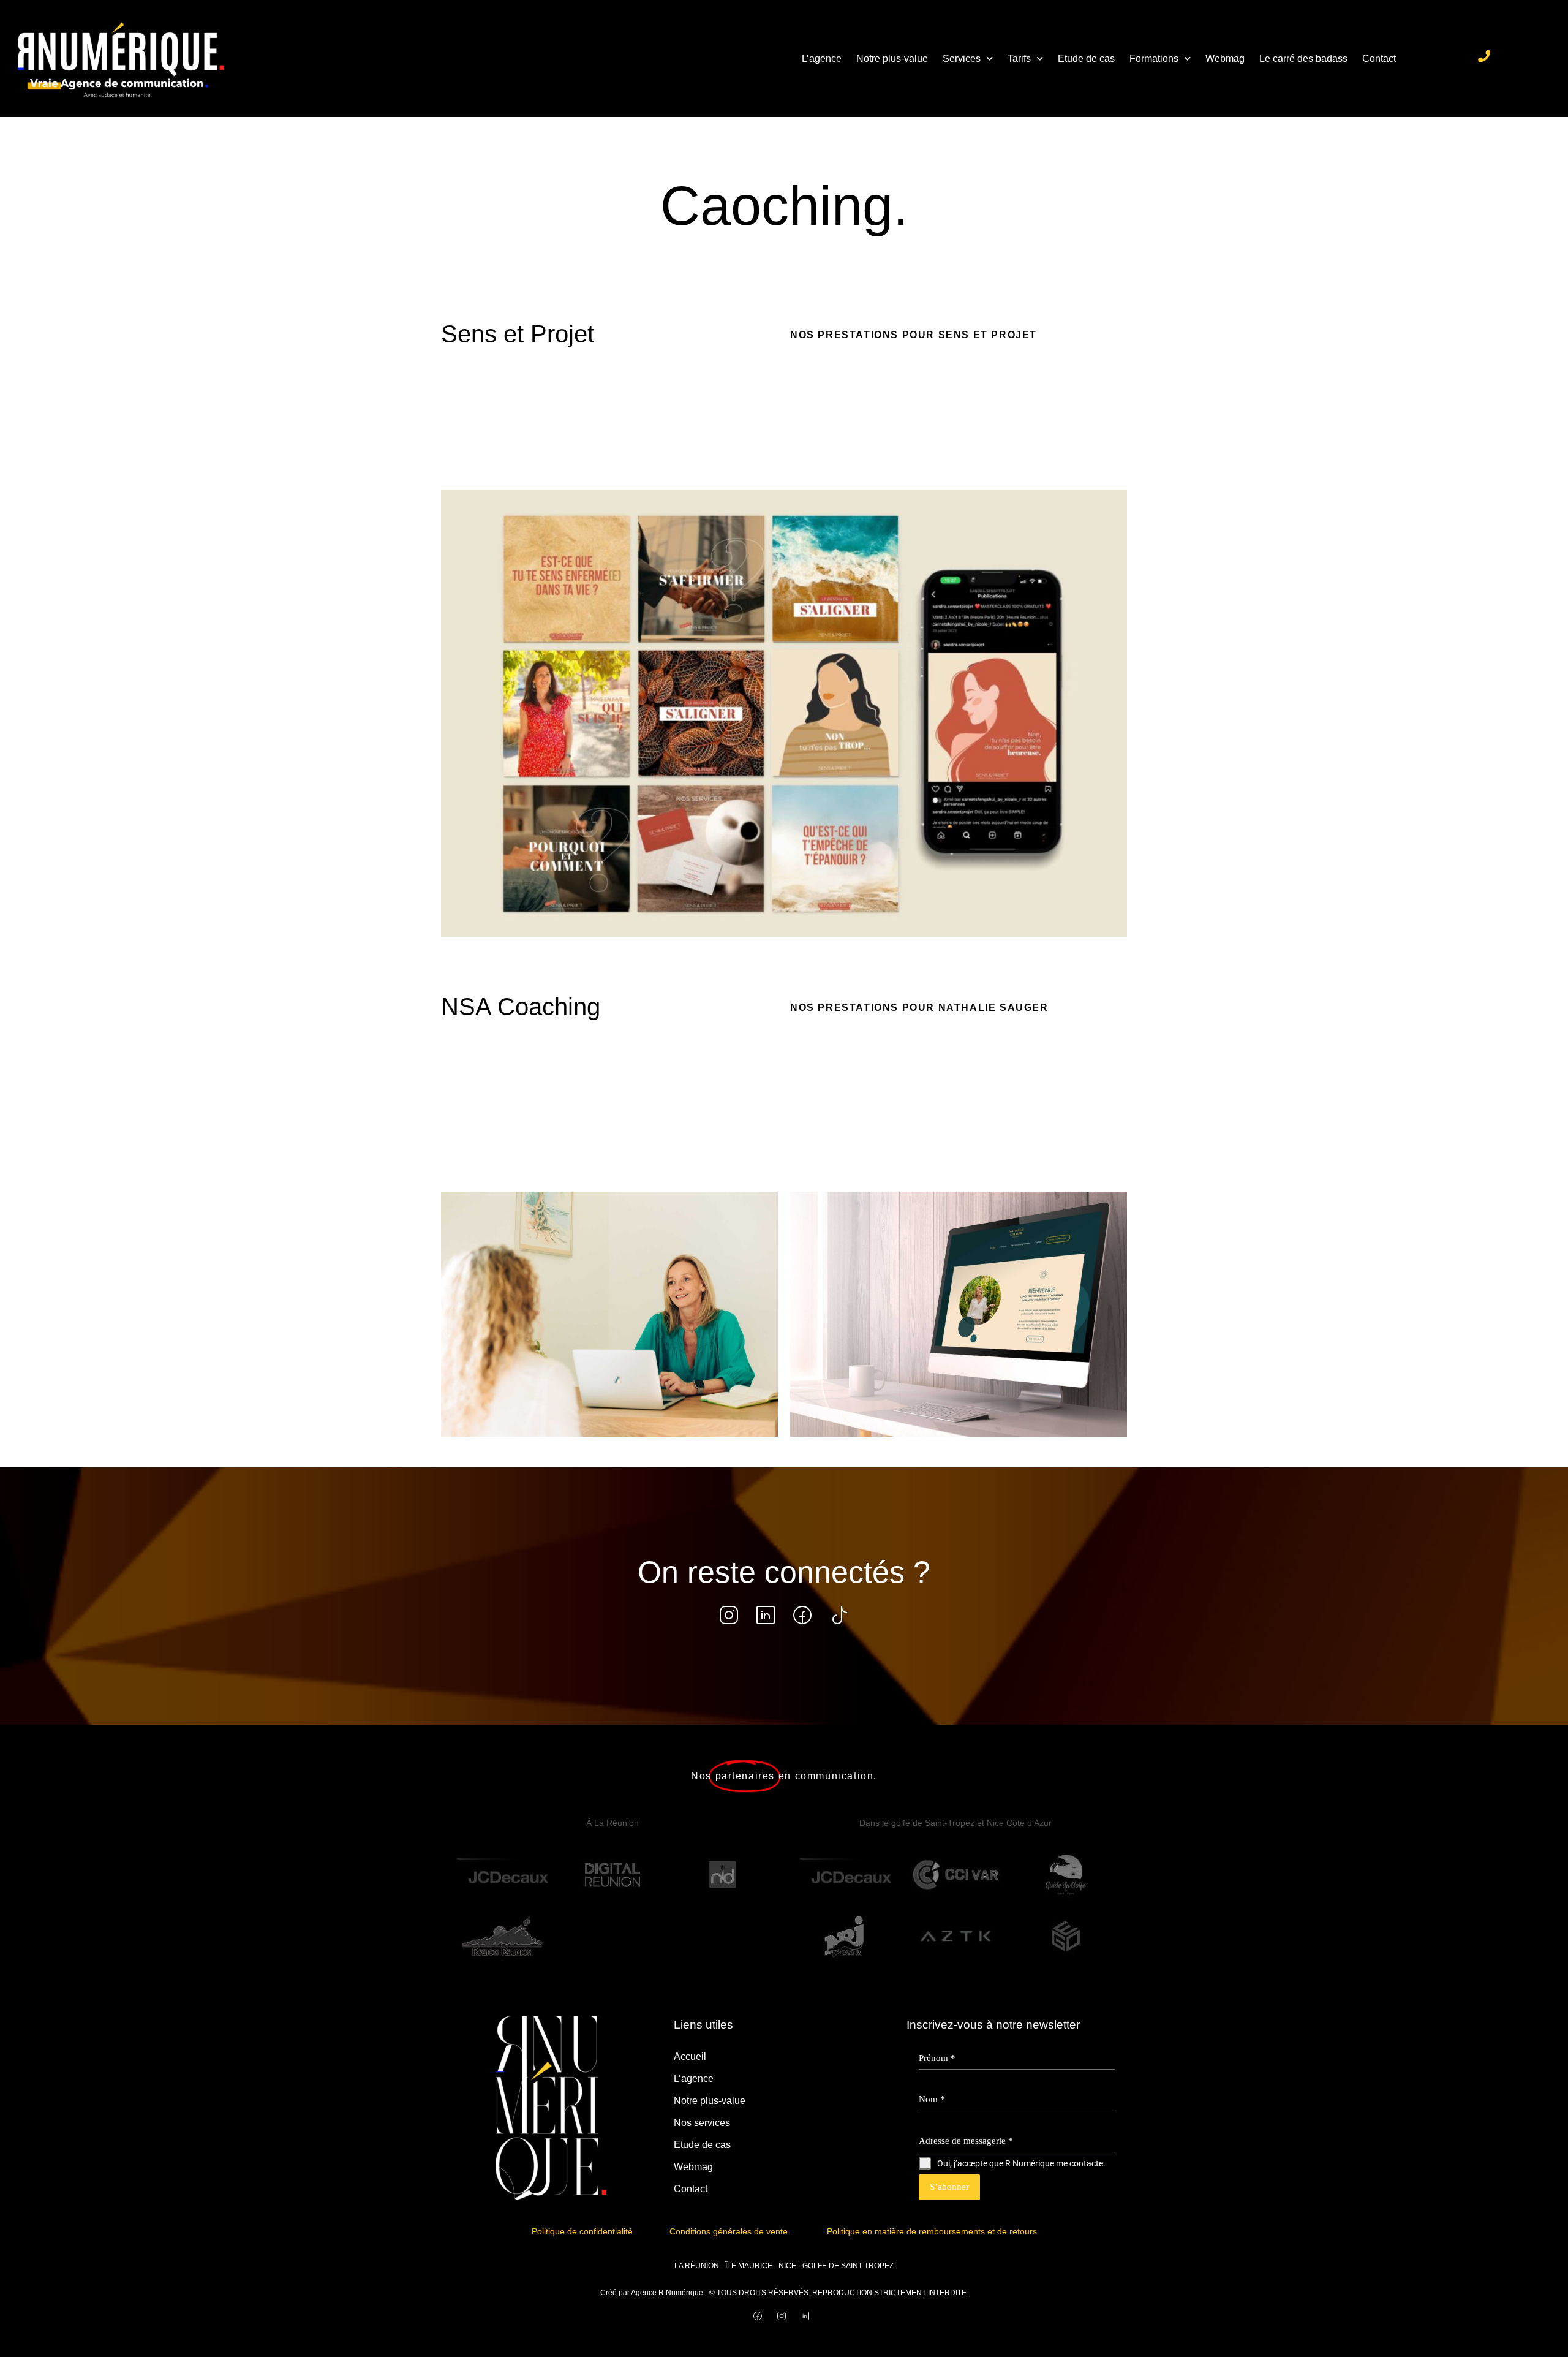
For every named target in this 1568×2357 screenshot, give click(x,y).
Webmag (1225, 59)
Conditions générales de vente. (730, 2231)
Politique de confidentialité (582, 2231)
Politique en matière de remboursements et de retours (932, 2231)
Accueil (690, 2056)
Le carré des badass (1303, 59)
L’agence (822, 59)
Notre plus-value (892, 59)
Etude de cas (1086, 59)
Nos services (702, 2123)
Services (962, 59)
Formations (1154, 59)
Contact (1379, 59)
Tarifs (1019, 59)
